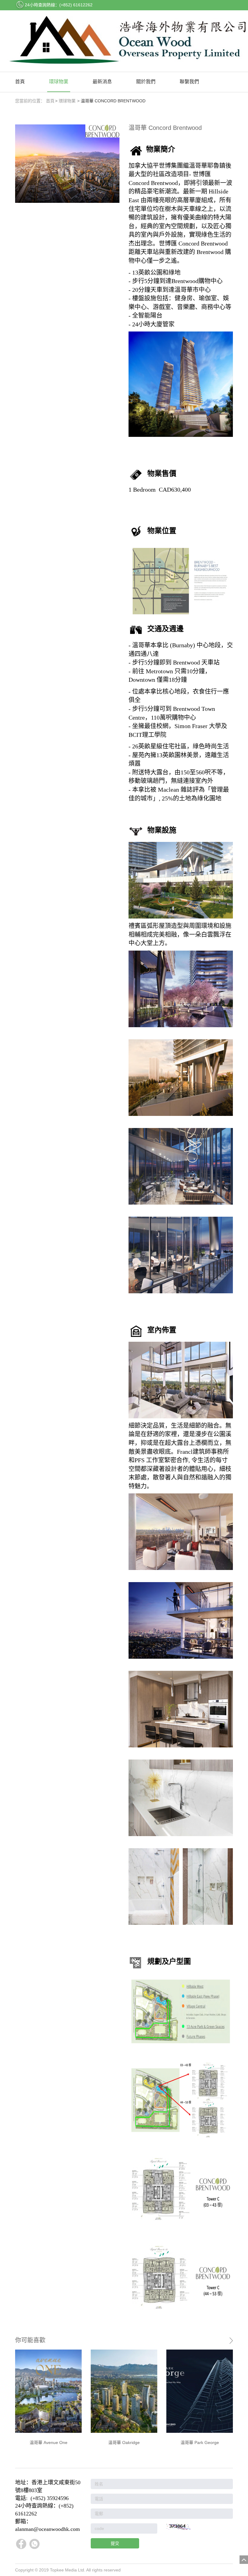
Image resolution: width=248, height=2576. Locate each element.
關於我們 (146, 82)
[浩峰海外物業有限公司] (124, 41)
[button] (226, 2400)
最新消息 (102, 82)
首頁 (20, 82)
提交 (115, 2543)
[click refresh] (178, 2527)
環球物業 (59, 82)
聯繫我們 (189, 82)
